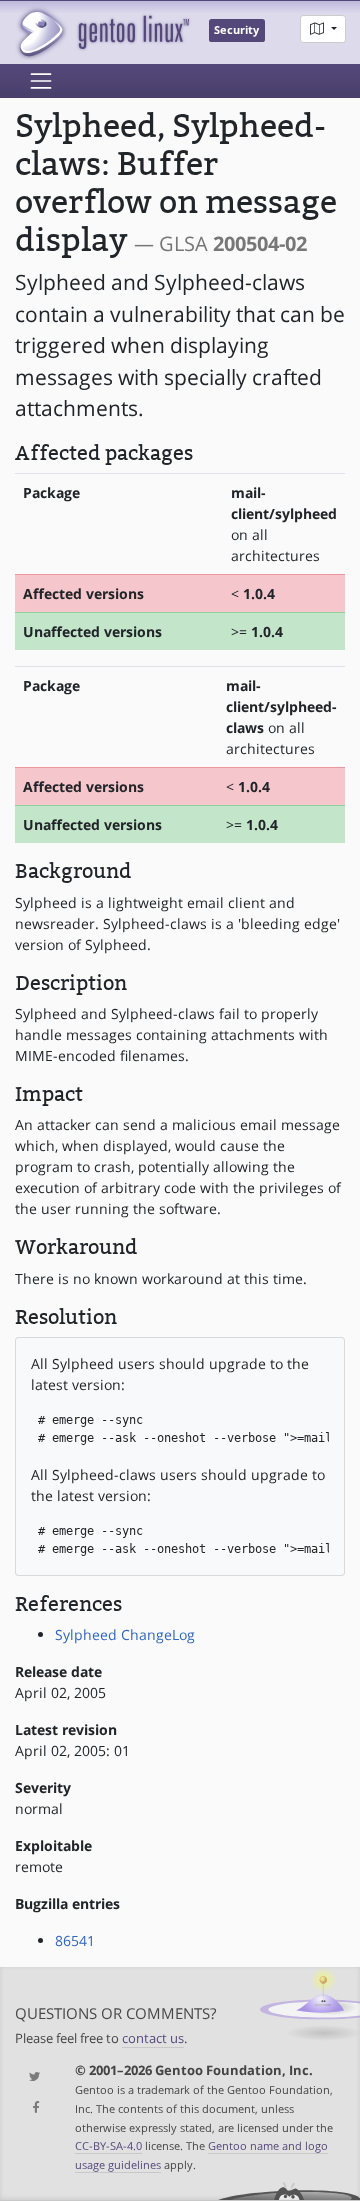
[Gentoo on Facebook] (30, 2108)
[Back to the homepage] (102, 32)
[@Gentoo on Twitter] (30, 2077)
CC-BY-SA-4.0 (108, 2145)
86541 (75, 1940)
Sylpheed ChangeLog (125, 1634)
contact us (153, 2038)
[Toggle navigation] (41, 81)
